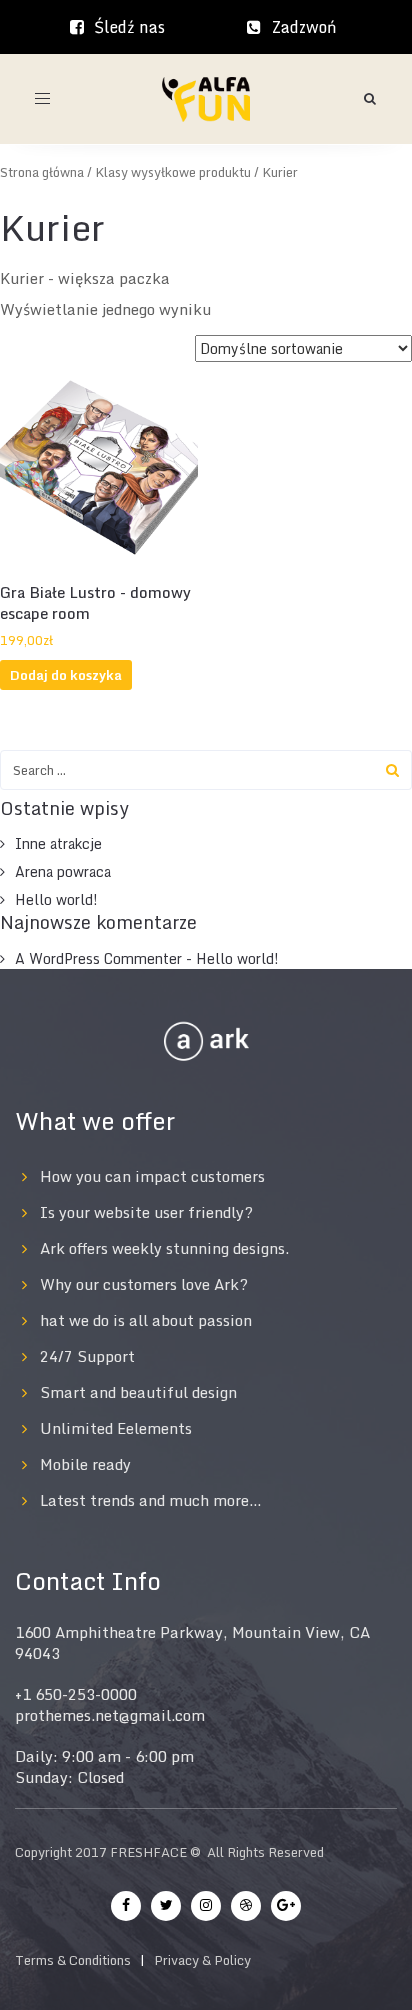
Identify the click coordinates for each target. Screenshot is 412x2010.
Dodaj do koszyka (66, 675)
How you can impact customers (152, 1176)
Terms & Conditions (73, 1960)
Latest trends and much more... (150, 1500)
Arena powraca (63, 871)
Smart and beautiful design (138, 1392)
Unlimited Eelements (116, 1428)
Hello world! (56, 899)
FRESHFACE (148, 1852)
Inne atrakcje (58, 843)
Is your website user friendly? (146, 1212)
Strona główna (42, 172)
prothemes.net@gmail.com (110, 1715)
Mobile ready (85, 1464)
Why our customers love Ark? (144, 1284)
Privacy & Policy (202, 1960)
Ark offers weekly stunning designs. (164, 1248)
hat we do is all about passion (146, 1320)
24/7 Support (87, 1356)
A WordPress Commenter (98, 958)
